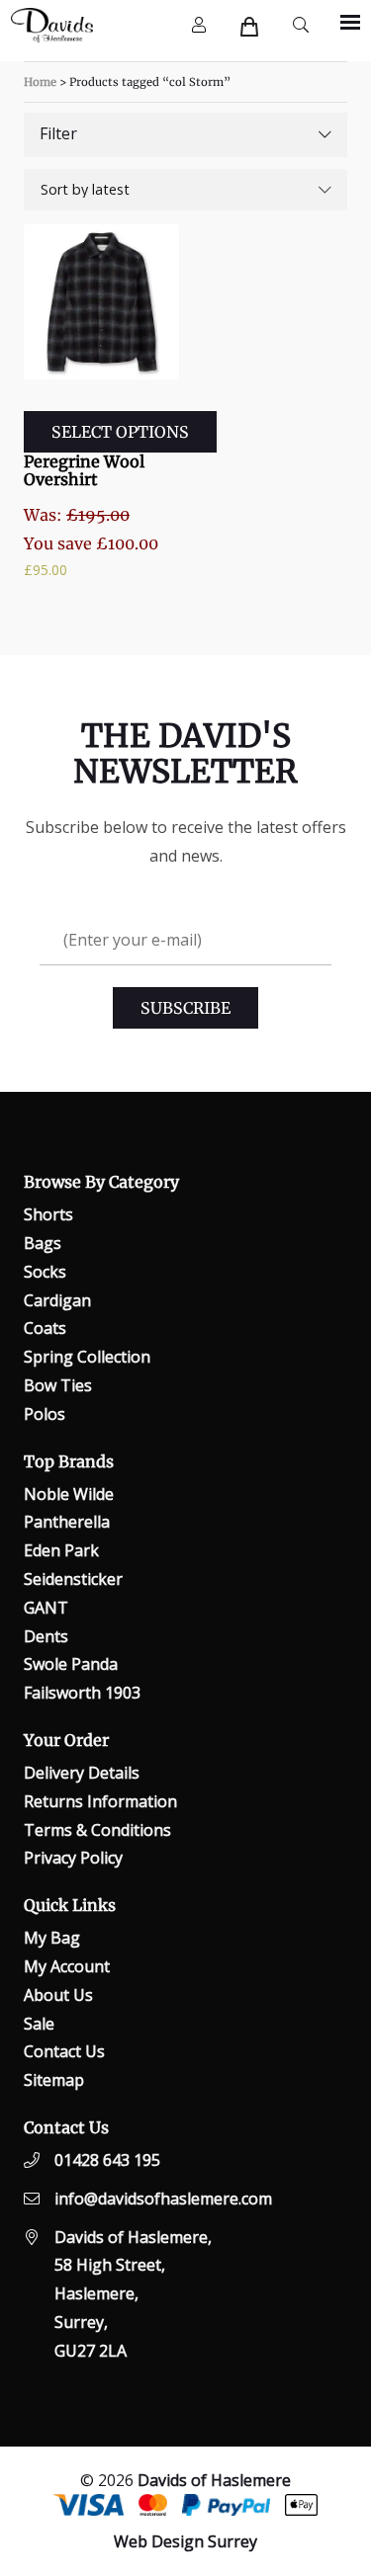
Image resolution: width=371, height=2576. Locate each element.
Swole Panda (71, 1664)
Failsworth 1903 (82, 1693)
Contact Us (64, 2051)
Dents (46, 1636)
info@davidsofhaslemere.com (163, 2199)
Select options (120, 432)
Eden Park (61, 1550)
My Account (67, 1966)
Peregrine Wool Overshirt (84, 470)
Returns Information (100, 1801)
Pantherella (67, 1522)
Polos (45, 1414)
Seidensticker (73, 1579)
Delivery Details (82, 1773)
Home (40, 82)
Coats (45, 1328)
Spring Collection (87, 1357)
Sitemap (54, 2080)
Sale (39, 2024)
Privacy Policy (73, 1858)
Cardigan (57, 1300)
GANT (46, 1608)
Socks (45, 1272)
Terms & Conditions (97, 1830)
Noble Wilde (69, 1494)
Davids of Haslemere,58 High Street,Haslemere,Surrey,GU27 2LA (133, 2294)
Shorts (48, 1214)
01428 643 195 (107, 2160)
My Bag (52, 1938)
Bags (43, 1243)
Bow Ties (58, 1385)
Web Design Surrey (185, 2541)
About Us (58, 1995)
